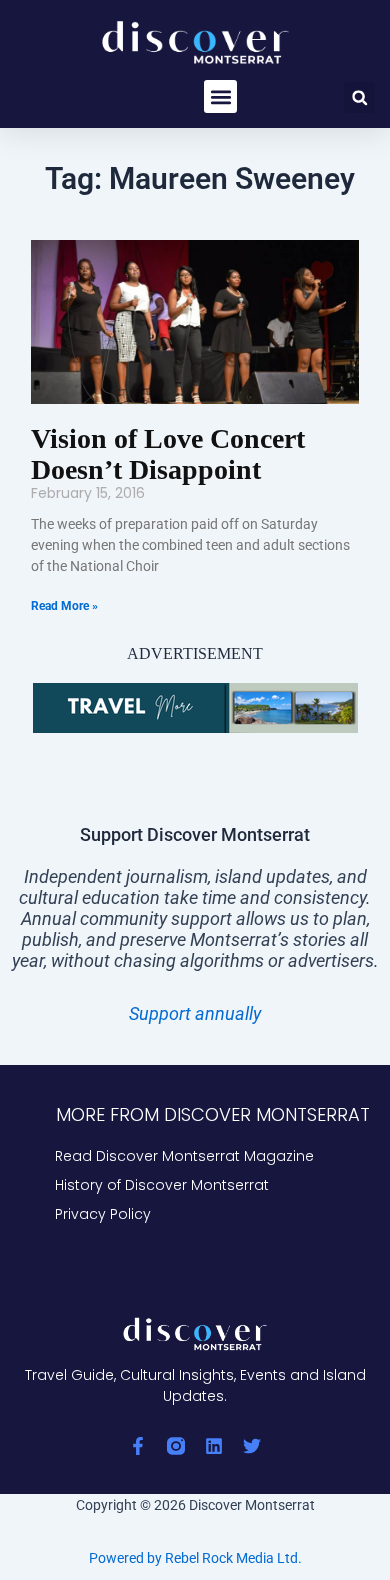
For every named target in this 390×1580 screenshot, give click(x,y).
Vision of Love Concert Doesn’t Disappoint (168, 454)
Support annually (195, 1013)
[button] (220, 96)
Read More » (64, 606)
